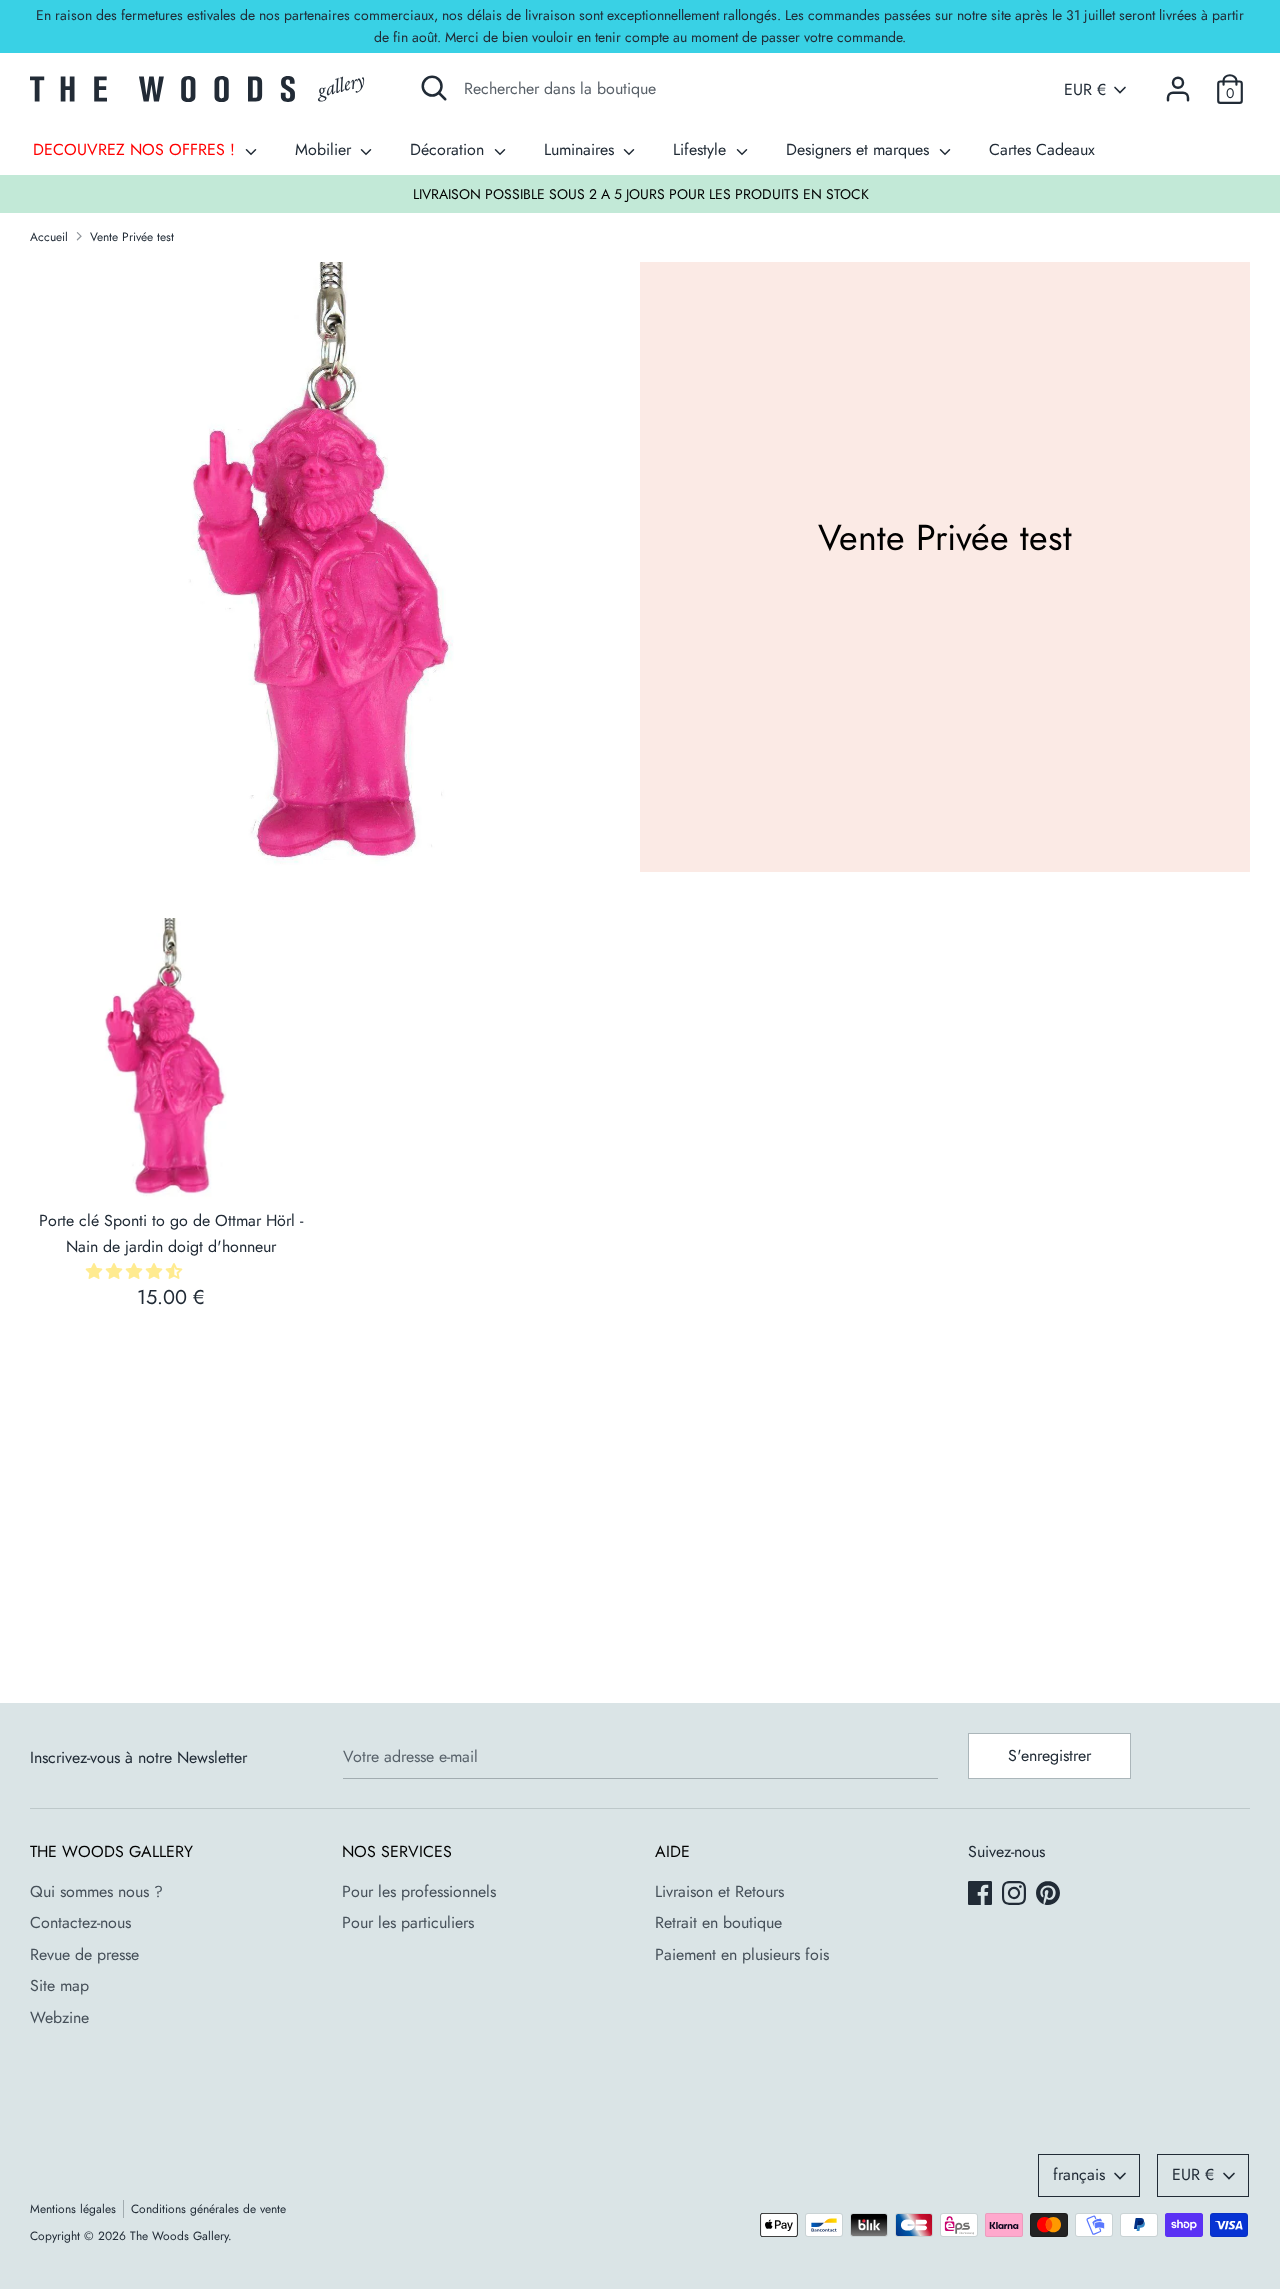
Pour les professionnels (419, 1891)
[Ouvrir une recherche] (434, 88)
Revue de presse (84, 1954)
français (1079, 2174)
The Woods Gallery (179, 2236)
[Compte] (1178, 81)
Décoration (449, 149)
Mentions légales (73, 2209)
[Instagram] (1016, 1895)
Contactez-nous (80, 1922)
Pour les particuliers (408, 1922)
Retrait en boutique (718, 1922)
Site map (59, 1985)
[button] (136, 1271)
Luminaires (581, 149)
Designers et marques (860, 149)
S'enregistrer (1049, 1755)
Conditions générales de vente (208, 2209)
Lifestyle (702, 149)
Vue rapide (172, 1166)
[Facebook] (982, 1895)
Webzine (59, 2017)
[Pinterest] (1050, 1895)
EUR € (1085, 90)
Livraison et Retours (719, 1891)
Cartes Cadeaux (1042, 149)
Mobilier (325, 149)
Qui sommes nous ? (96, 1891)
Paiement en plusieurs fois (742, 1954)
